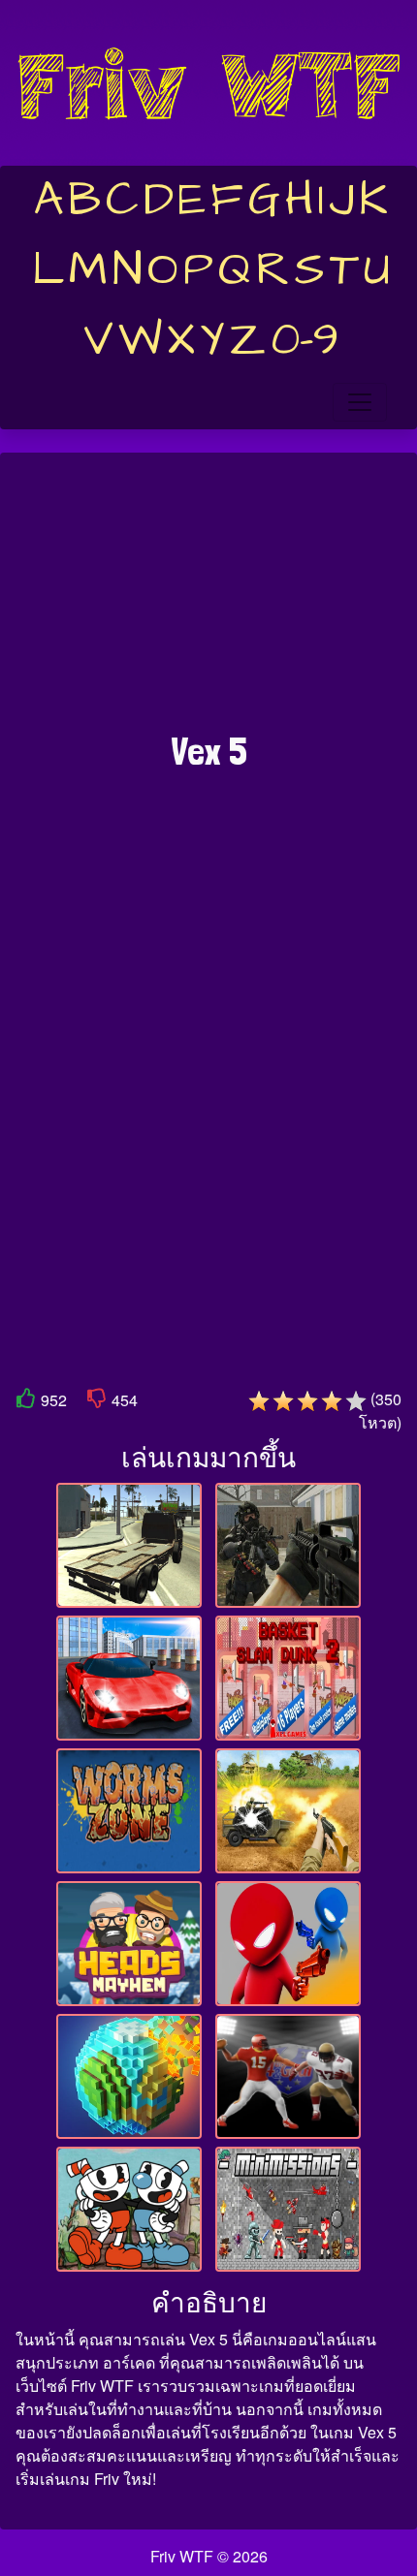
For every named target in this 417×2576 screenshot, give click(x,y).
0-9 (305, 340)
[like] (26, 1402)
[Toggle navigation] (360, 402)
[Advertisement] (208, 602)
